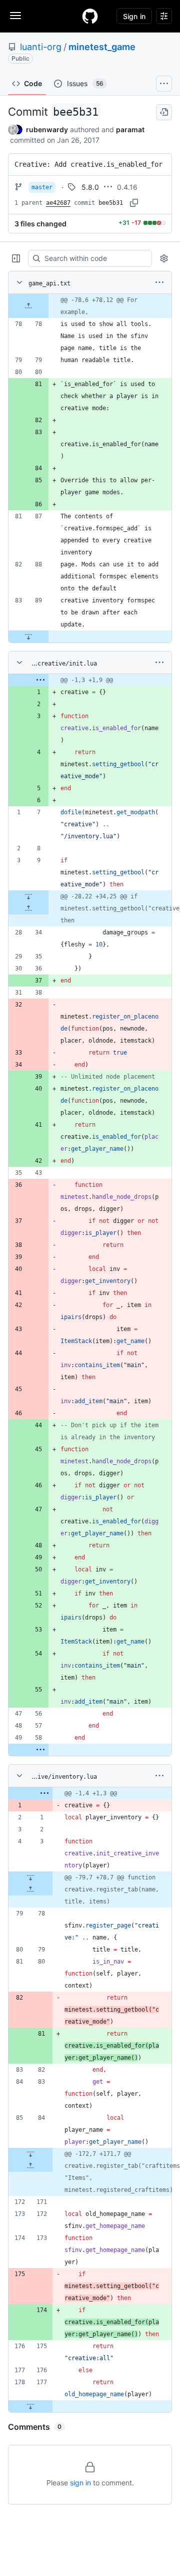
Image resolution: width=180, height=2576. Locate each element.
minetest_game (102, 47)
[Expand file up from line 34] (28, 908)
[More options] (159, 282)
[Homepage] (90, 16)
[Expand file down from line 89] (28, 636)
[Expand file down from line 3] (30, 1877)
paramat (130, 129)
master (42, 187)
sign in (80, 2483)
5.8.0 (90, 187)
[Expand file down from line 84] (30, 2154)
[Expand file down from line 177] (30, 2406)
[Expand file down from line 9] (28, 896)
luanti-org (41, 47)
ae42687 (58, 203)
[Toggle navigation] (15, 16)
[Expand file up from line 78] (28, 306)
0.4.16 (127, 187)
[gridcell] (90, 306)
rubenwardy (47, 129)
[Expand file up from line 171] (30, 2166)
